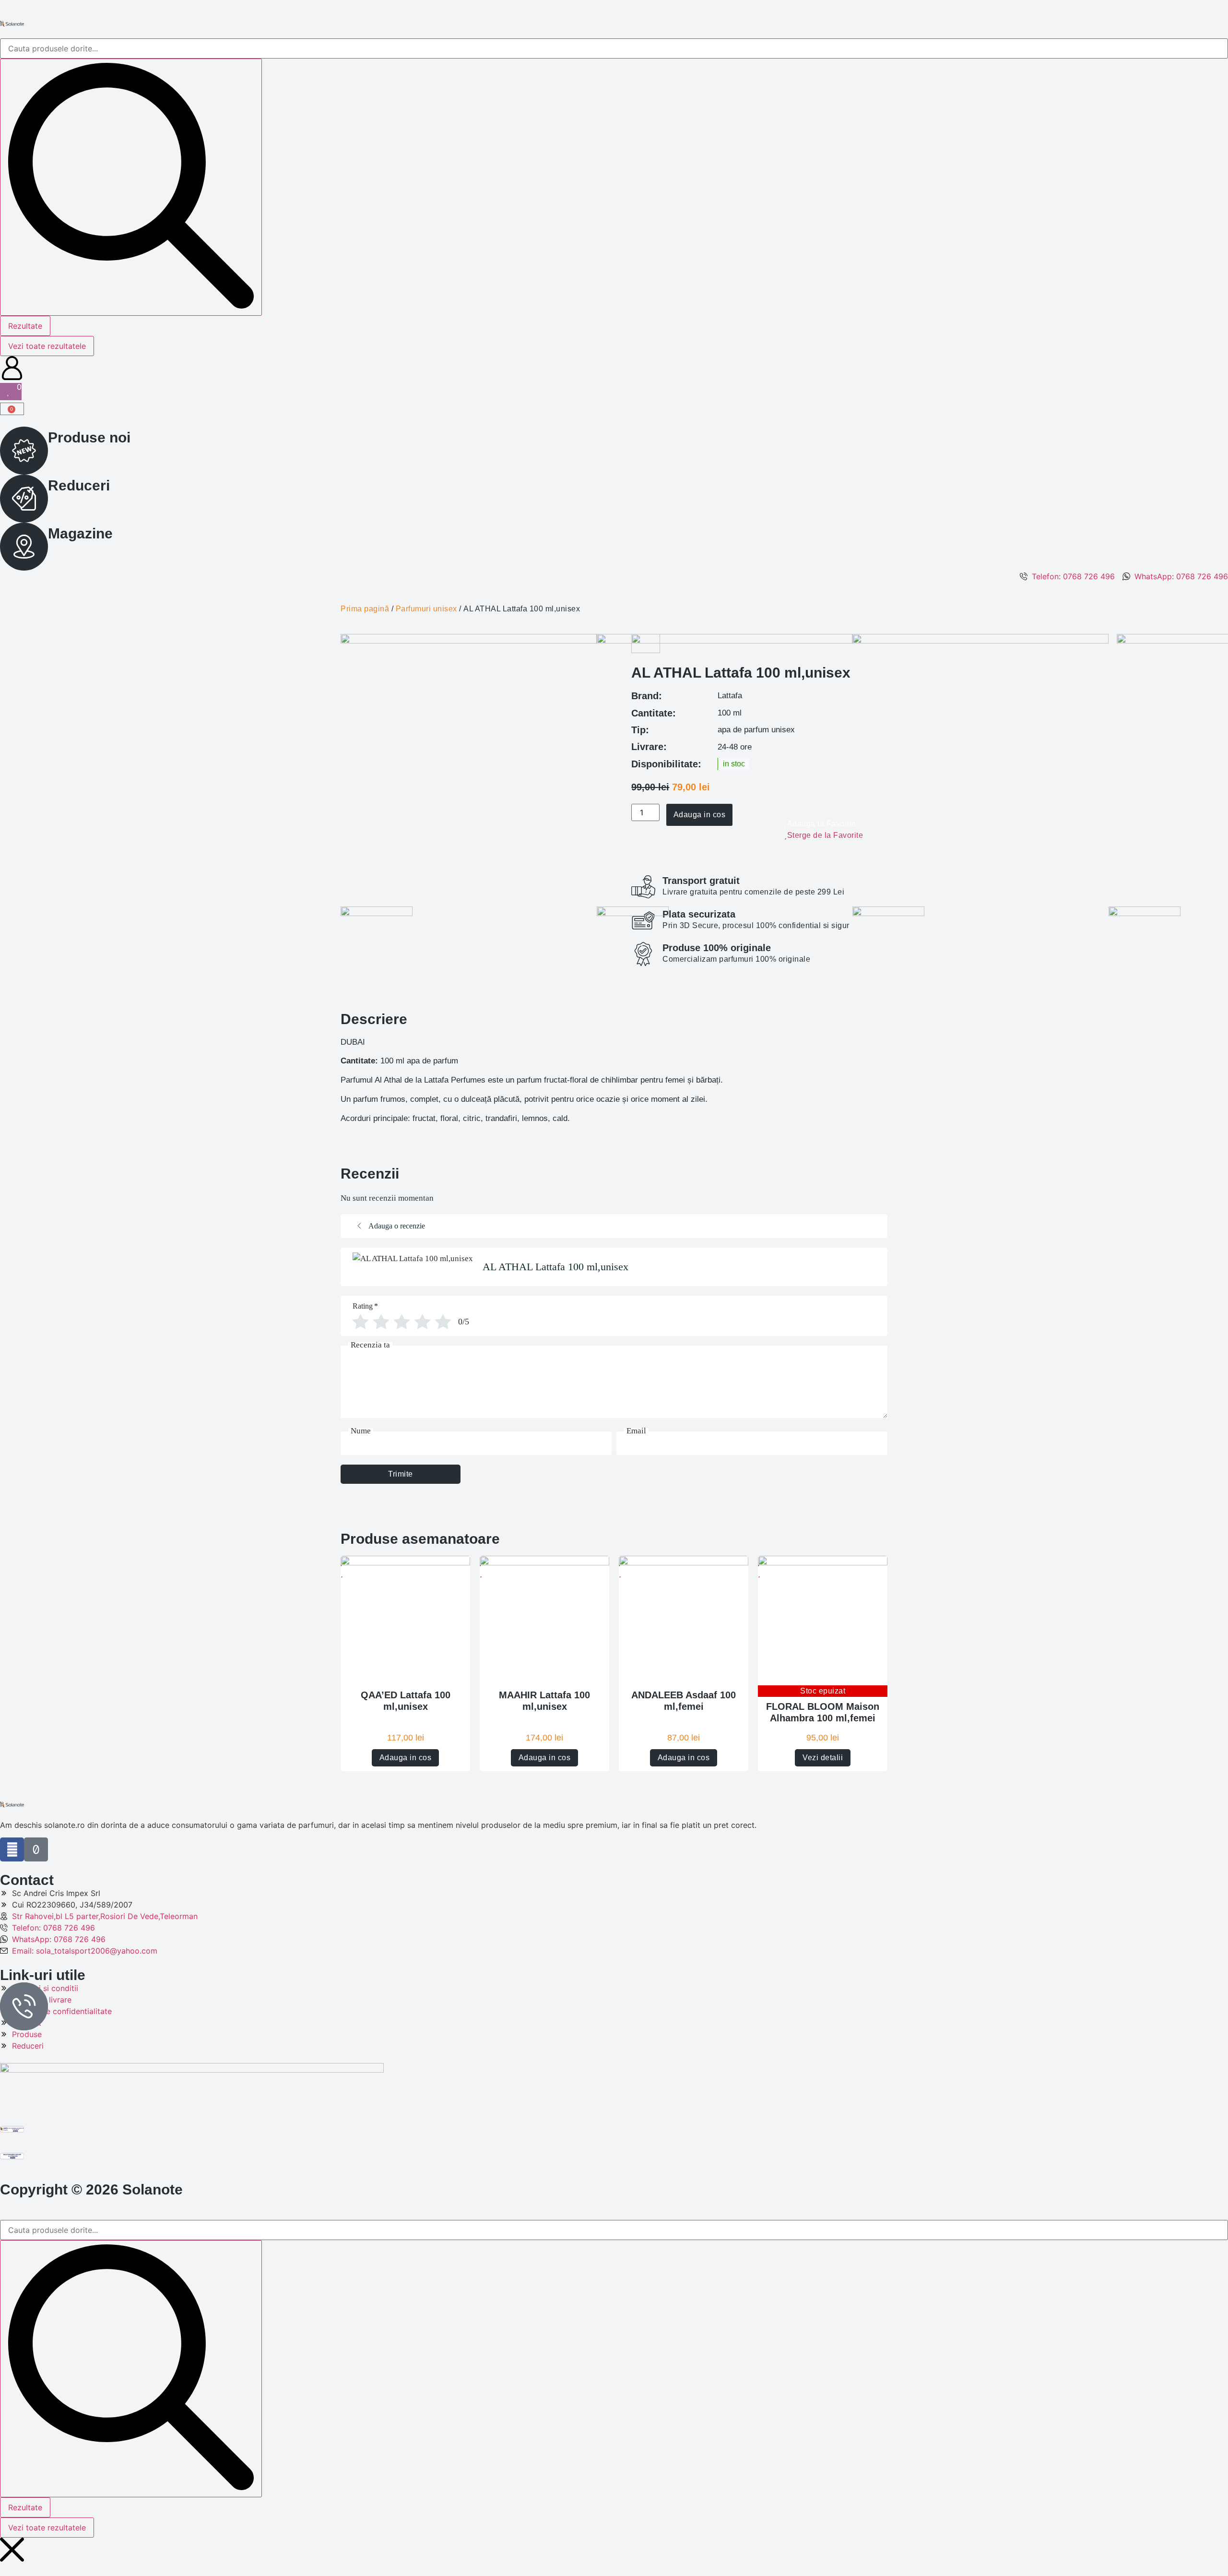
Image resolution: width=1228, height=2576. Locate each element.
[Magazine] (24, 547)
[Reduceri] (24, 499)
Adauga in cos (406, 1758)
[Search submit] (131, 187)
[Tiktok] (36, 1849)
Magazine (80, 533)
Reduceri (79, 485)
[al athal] (980, 641)
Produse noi (89, 437)
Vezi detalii (823, 1758)
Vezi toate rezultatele (47, 346)
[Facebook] (12, 1849)
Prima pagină (365, 609)
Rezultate (25, 326)
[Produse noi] (24, 451)
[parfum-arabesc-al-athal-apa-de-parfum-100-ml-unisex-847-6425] (725, 641)
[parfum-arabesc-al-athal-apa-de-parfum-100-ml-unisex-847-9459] (469, 641)
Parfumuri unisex (426, 609)
